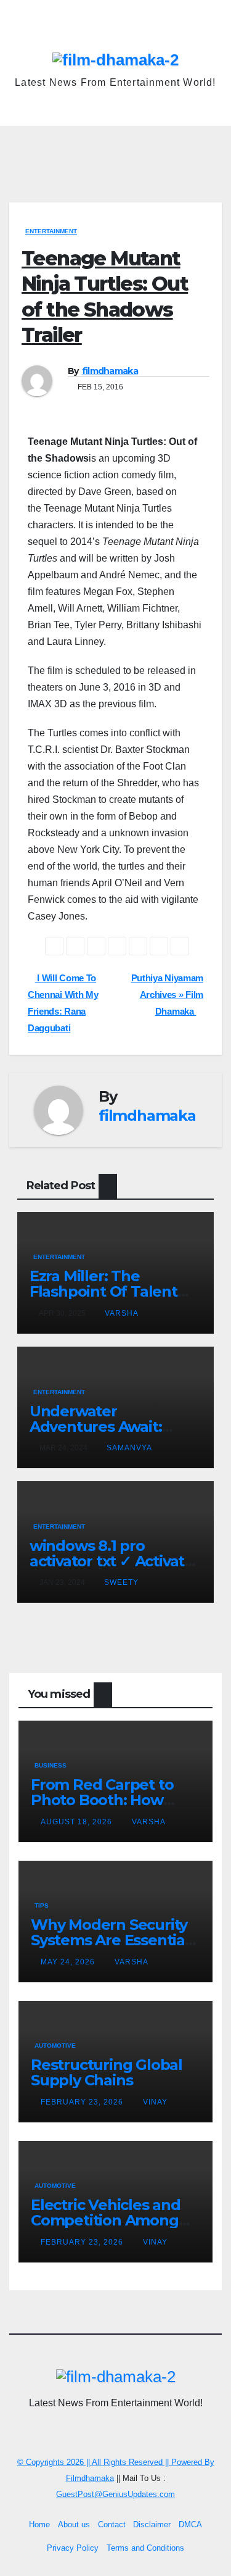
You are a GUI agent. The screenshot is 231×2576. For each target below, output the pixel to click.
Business (51, 1765)
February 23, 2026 (83, 2102)
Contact (112, 2524)
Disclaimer (152, 2524)
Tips (42, 1905)
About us (74, 2524)
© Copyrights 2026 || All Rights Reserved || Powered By (116, 2462)
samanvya (129, 1448)
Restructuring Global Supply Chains (107, 2072)
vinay (155, 2102)
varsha (122, 1313)
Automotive (55, 2046)
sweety (121, 1582)
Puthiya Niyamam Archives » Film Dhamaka (167, 995)
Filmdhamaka (90, 2478)
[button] (214, 145)
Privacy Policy (73, 2548)
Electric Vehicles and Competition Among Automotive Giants (106, 2220)
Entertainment (51, 231)
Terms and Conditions (145, 2548)
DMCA (190, 2524)
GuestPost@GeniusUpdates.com (115, 2494)
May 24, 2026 (69, 1962)
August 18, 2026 (78, 1822)
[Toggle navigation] (119, 145)
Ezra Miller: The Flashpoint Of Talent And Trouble (103, 1291)
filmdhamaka (110, 371)
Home (39, 2524)
